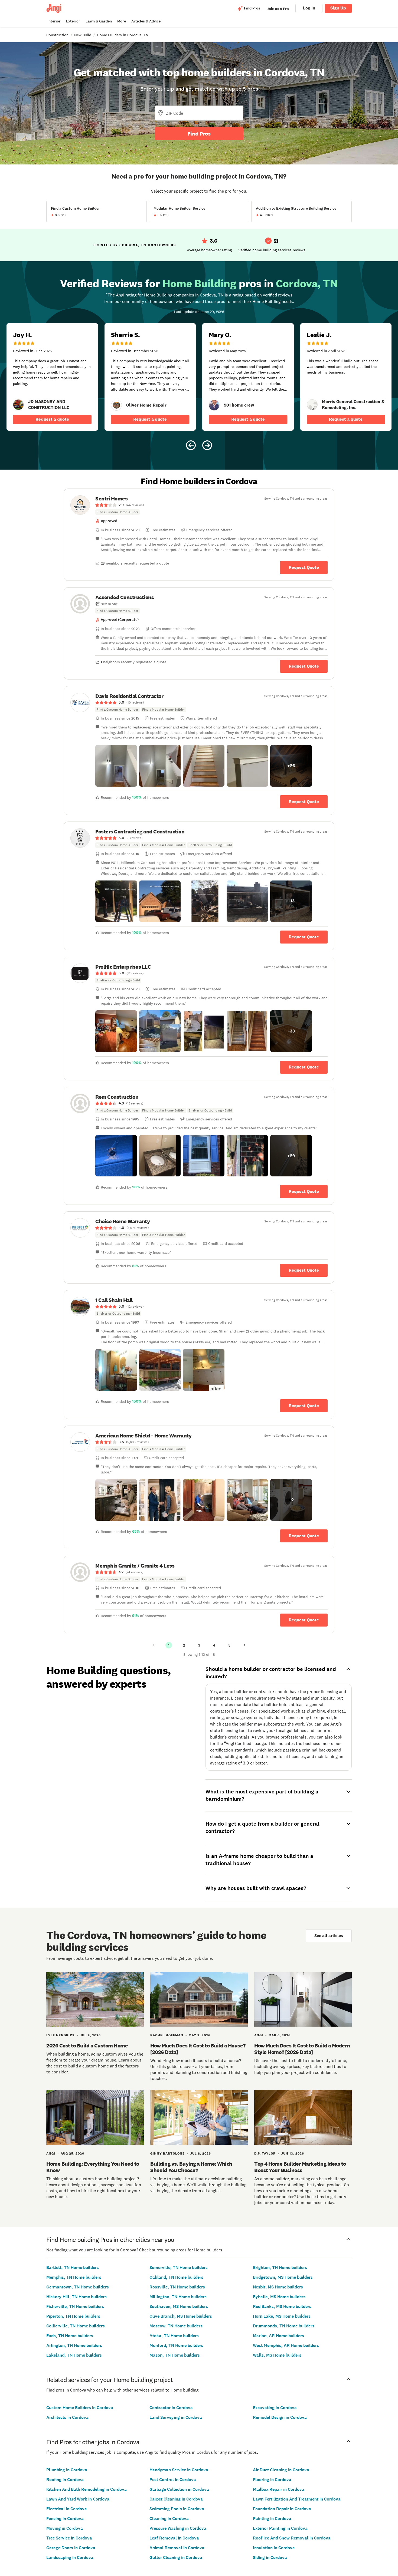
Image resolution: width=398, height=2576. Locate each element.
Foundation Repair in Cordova (282, 2509)
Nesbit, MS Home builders (278, 2287)
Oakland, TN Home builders (176, 2277)
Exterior (73, 21)
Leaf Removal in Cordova (174, 2538)
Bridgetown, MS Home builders (283, 2277)
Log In (309, 8)
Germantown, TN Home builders (78, 2287)
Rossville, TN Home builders (177, 2287)
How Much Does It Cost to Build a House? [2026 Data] (198, 2049)
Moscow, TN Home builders (176, 2326)
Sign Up (338, 8)
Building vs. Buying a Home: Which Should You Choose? (191, 2167)
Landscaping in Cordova (70, 2557)
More (122, 21)
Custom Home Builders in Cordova (80, 2408)
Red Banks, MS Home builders (282, 2306)
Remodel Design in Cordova (280, 2417)
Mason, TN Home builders (175, 2355)
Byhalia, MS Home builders (279, 2297)
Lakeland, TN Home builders (74, 2355)
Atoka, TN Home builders (174, 2336)
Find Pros (199, 134)
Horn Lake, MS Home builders (282, 2316)
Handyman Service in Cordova (179, 2470)
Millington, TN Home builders (178, 2297)
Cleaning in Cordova (169, 2519)
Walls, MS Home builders (277, 2355)
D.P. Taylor (265, 2153)
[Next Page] (244, 1645)
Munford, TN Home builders (176, 2345)
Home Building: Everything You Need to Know (93, 2167)
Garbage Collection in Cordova (179, 2489)
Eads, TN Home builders (70, 2336)
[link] (18, 405)
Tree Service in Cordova (69, 2538)
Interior (54, 21)
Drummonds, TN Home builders (284, 2326)
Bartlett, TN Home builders (73, 2267)
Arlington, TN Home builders (74, 2345)
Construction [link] (57, 35)
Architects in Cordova (67, 2417)
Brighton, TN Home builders (280, 2267)
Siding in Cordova (270, 2557)
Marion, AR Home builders (278, 2336)
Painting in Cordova (272, 2519)
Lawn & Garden (99, 21)
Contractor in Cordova (171, 2408)
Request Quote (304, 567)
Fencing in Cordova (65, 2519)
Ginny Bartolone (167, 2153)
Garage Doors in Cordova (71, 2548)
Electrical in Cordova (67, 2509)
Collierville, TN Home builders (76, 2326)
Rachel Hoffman (167, 2035)
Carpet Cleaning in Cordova (176, 2499)
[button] (116, 766)
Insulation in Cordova (274, 2548)
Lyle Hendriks (60, 2035)
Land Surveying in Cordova (176, 2417)
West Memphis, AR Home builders (286, 2345)
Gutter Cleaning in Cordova (176, 2557)
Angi (259, 2035)
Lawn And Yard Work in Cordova (78, 2499)
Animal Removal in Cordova (177, 2548)
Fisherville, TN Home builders (75, 2306)
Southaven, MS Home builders (179, 2306)
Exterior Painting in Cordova (280, 2528)
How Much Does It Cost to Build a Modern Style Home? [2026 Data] (302, 2049)
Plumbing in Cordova (67, 2470)
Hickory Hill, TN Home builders (76, 2297)
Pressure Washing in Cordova (178, 2528)
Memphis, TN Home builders (74, 2277)
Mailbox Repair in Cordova (279, 2489)
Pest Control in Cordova (173, 2480)
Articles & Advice (146, 21)
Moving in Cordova (65, 2528)
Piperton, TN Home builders (73, 2316)
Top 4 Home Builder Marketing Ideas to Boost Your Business (300, 2167)
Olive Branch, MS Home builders (181, 2316)
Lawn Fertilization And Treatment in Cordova (297, 2499)
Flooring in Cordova (272, 2480)
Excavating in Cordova (275, 2408)
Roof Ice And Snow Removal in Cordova (292, 2538)
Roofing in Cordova (65, 2480)
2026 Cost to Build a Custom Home (87, 2046)
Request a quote (52, 419)
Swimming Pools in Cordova (177, 2509)
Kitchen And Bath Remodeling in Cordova (87, 2489)
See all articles (329, 1936)
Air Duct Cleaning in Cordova (281, 2470)
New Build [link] (83, 35)
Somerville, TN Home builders (179, 2267)
